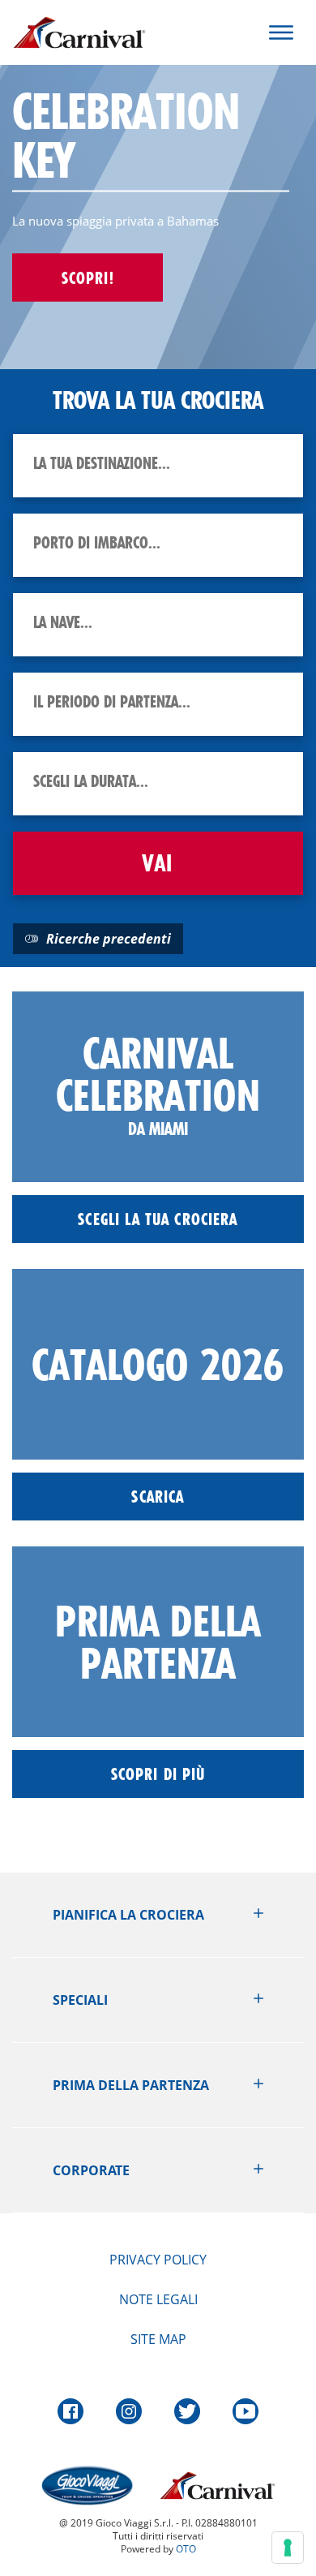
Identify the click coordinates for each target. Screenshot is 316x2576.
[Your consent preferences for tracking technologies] (288, 2548)
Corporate (91, 2170)
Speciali (80, 2000)
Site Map (158, 2339)
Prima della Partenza (131, 2085)
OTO (186, 2549)
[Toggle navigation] (281, 32)
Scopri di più (158, 1774)
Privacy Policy (158, 2260)
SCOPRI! (88, 277)
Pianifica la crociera (128, 1915)
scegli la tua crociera (158, 1219)
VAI (158, 863)
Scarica (158, 1497)
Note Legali (158, 2299)
